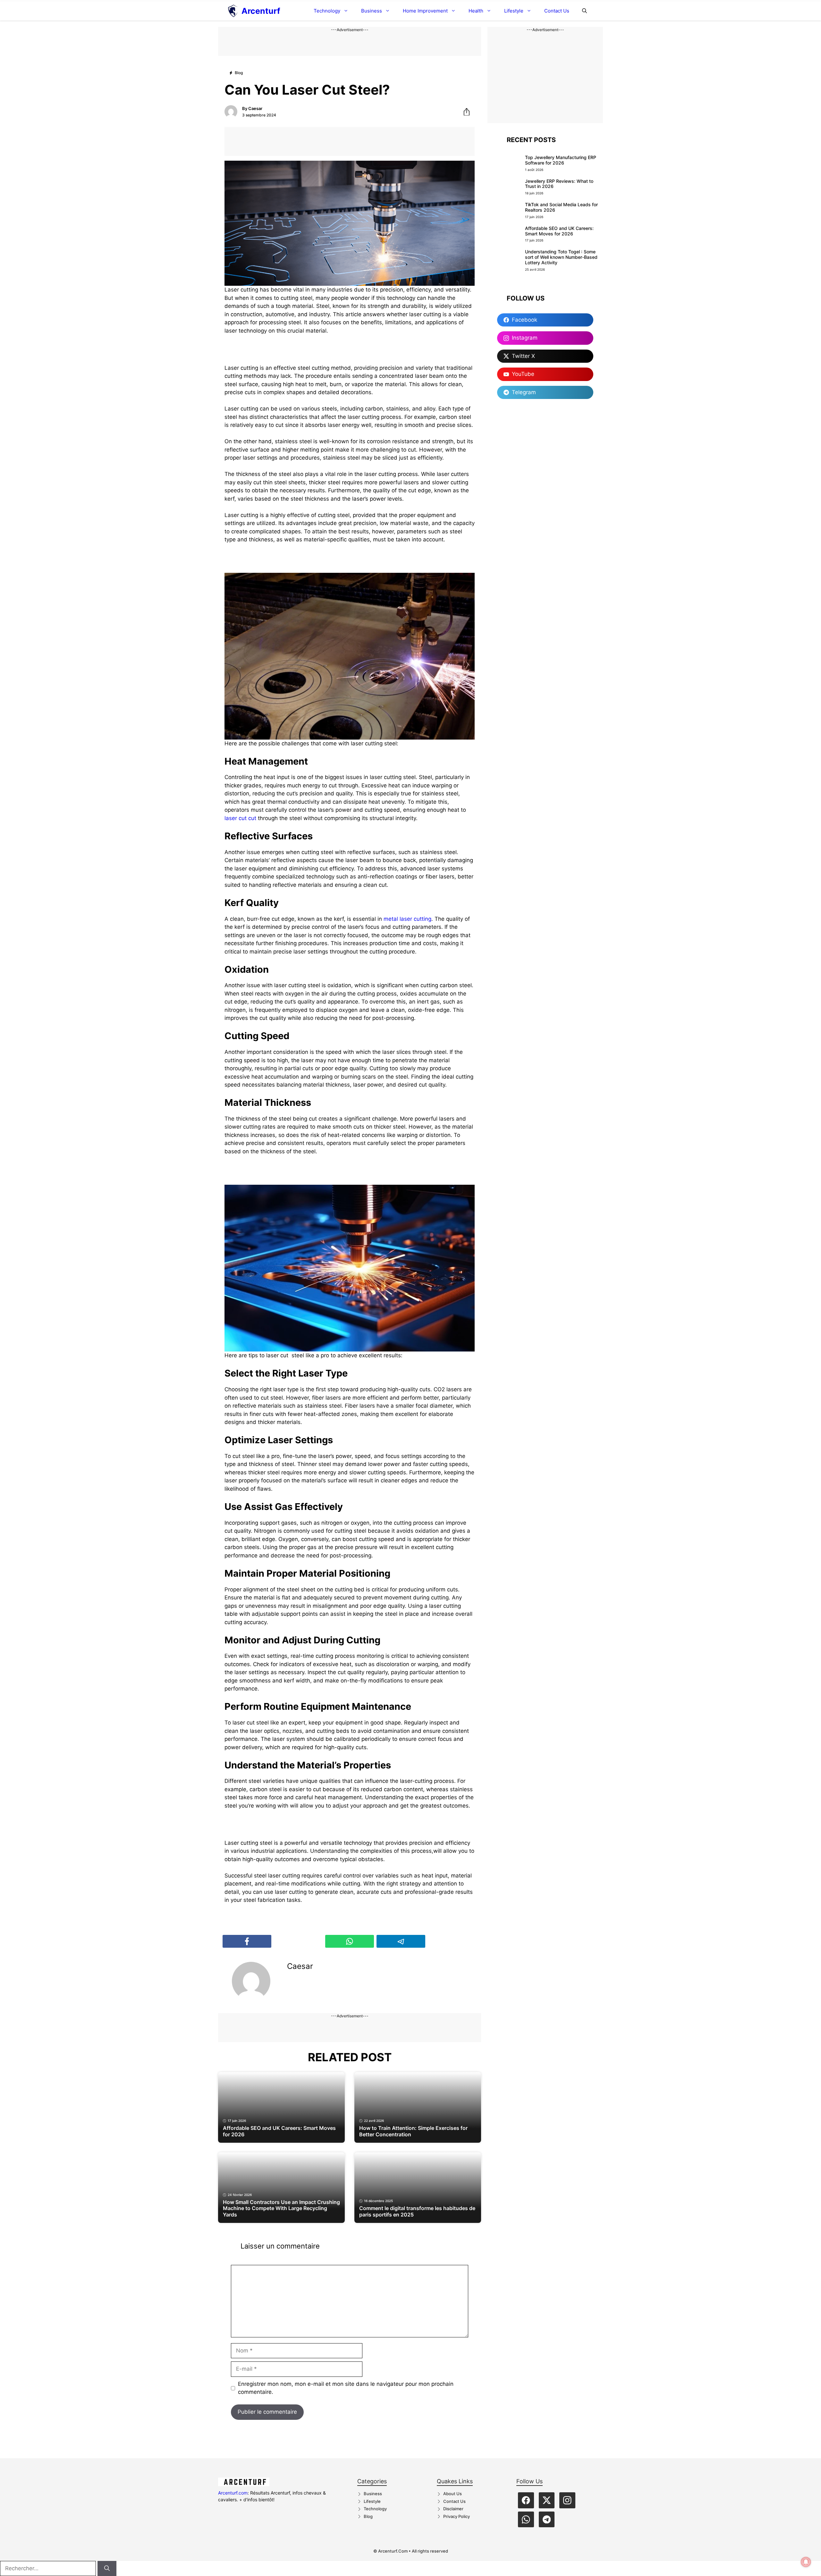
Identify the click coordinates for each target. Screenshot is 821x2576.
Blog (368, 2516)
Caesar (255, 108)
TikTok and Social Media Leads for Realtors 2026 (561, 207)
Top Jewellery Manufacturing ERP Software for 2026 (561, 160)
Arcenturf (261, 11)
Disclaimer (453, 2509)
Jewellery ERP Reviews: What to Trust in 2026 (559, 184)
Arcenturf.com (233, 2493)
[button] (584, 11)
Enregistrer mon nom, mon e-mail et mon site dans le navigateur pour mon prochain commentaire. (346, 2388)
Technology (327, 11)
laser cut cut (241, 818)
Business (372, 11)
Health (476, 11)
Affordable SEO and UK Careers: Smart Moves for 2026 (559, 231)
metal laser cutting (407, 919)
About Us (453, 2494)
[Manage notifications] (806, 2562)
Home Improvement (425, 11)
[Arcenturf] (233, 11)
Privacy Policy (457, 2516)
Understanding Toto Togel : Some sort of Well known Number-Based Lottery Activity (561, 257)
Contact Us (557, 11)
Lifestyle (514, 11)
